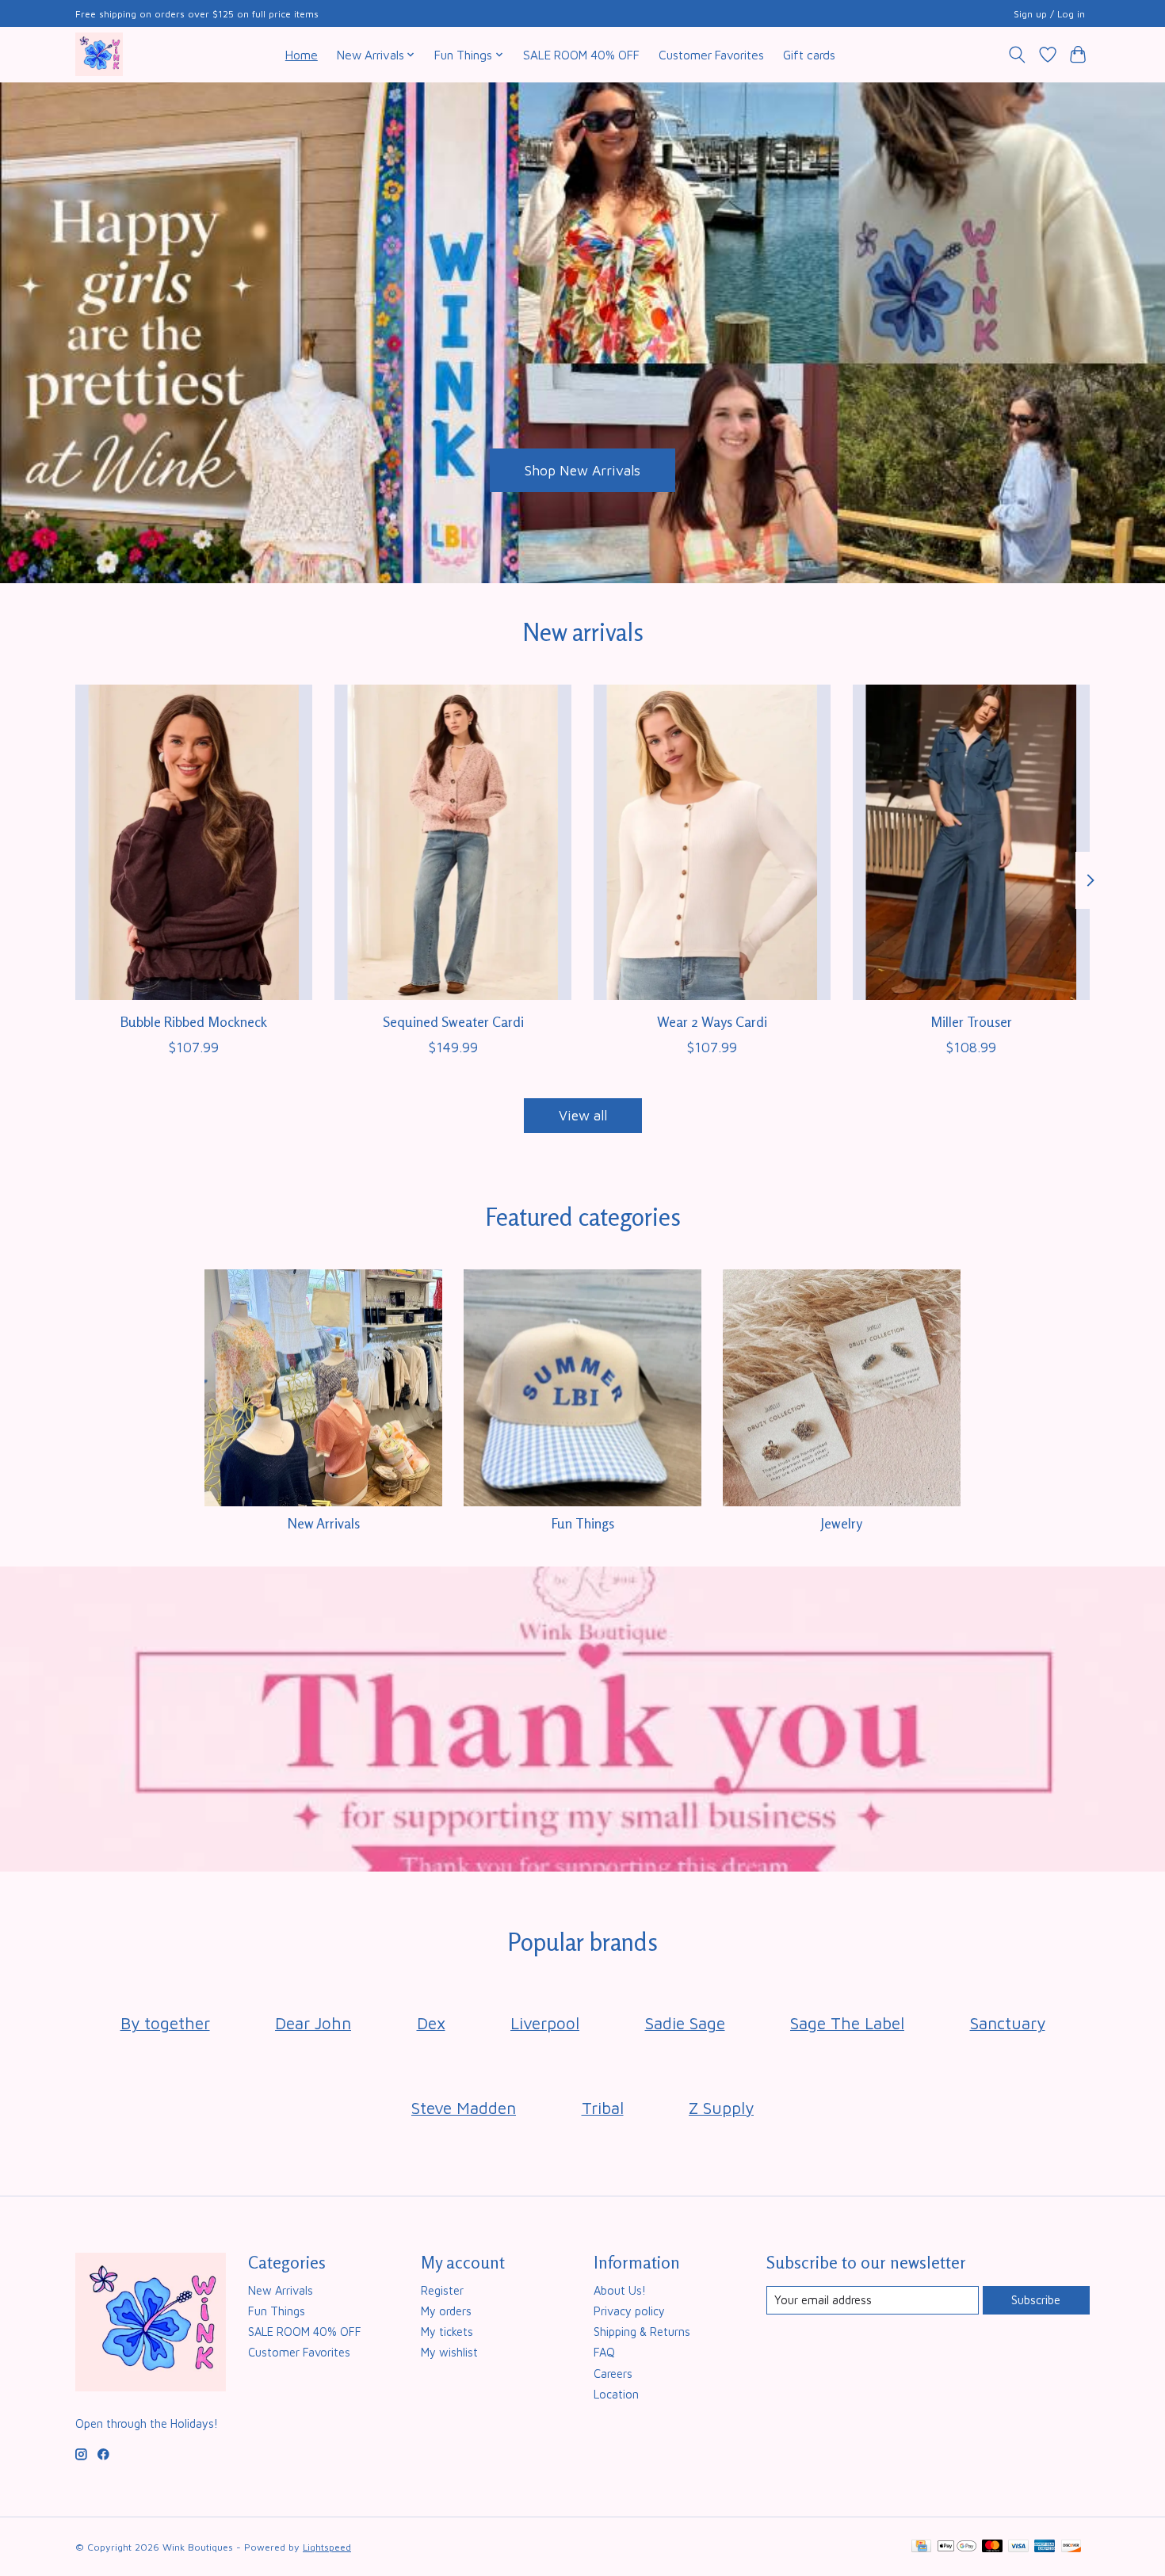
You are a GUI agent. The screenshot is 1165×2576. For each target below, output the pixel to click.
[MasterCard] (992, 2547)
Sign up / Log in (1049, 14)
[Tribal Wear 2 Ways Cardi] (712, 842)
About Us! (620, 2290)
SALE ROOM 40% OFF (581, 55)
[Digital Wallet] (957, 2547)
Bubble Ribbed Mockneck (194, 1021)
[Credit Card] (921, 2547)
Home (302, 55)
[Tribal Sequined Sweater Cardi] (453, 842)
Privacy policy (629, 2311)
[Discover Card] (1071, 2547)
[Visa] (1018, 2547)
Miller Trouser (971, 1021)
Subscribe (1036, 2300)
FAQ (604, 2352)
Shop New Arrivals (582, 469)
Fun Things (582, 1523)
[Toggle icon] (1017, 55)
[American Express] (1045, 2547)
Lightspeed (327, 2547)
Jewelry (841, 1523)
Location (616, 2394)
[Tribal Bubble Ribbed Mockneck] (194, 842)
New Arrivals (323, 1523)
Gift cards (809, 55)
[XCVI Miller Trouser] (971, 842)
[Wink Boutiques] (99, 54)
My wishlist (449, 2352)
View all (583, 1115)
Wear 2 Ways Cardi (712, 1021)
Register (442, 2290)
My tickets (447, 2332)
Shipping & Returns (642, 2332)
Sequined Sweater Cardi (453, 1021)
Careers (613, 2374)
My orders (446, 2311)
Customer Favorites (711, 55)
